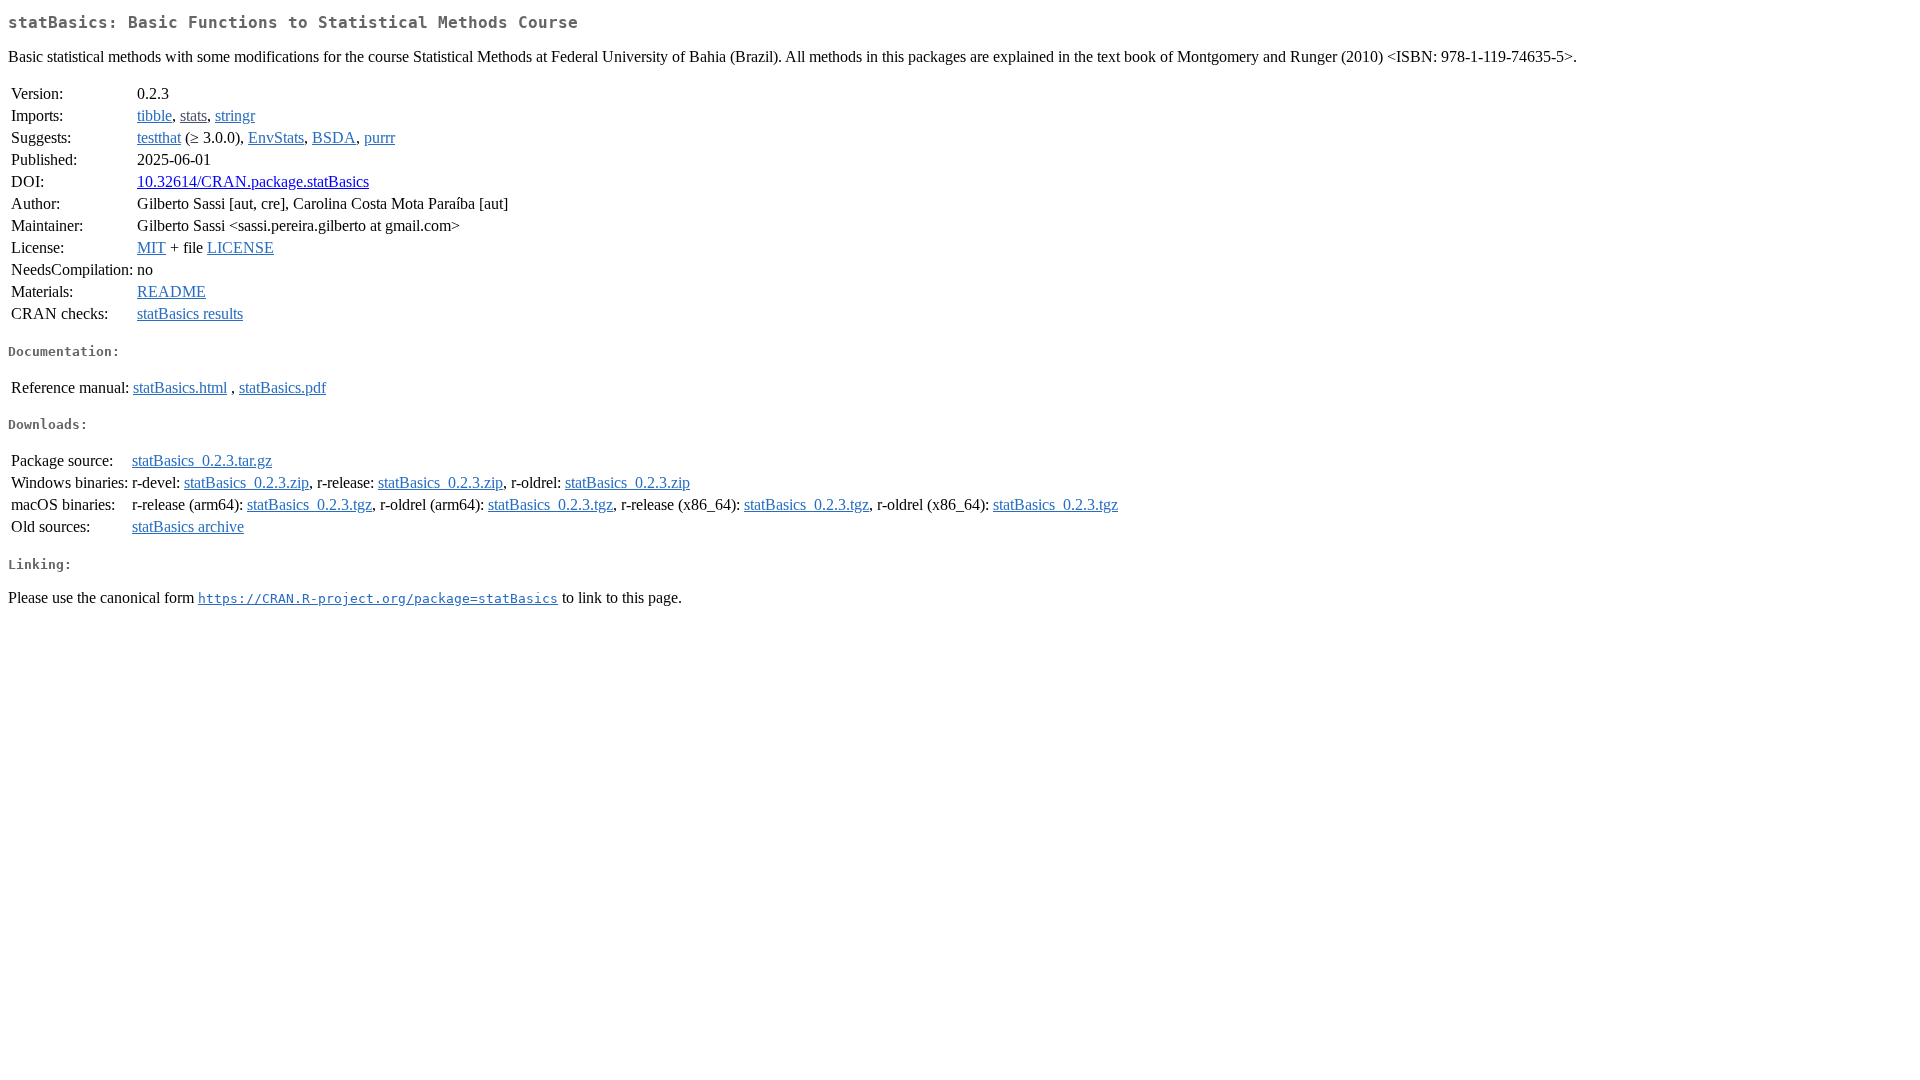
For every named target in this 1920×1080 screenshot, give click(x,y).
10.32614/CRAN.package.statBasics (253, 181)
